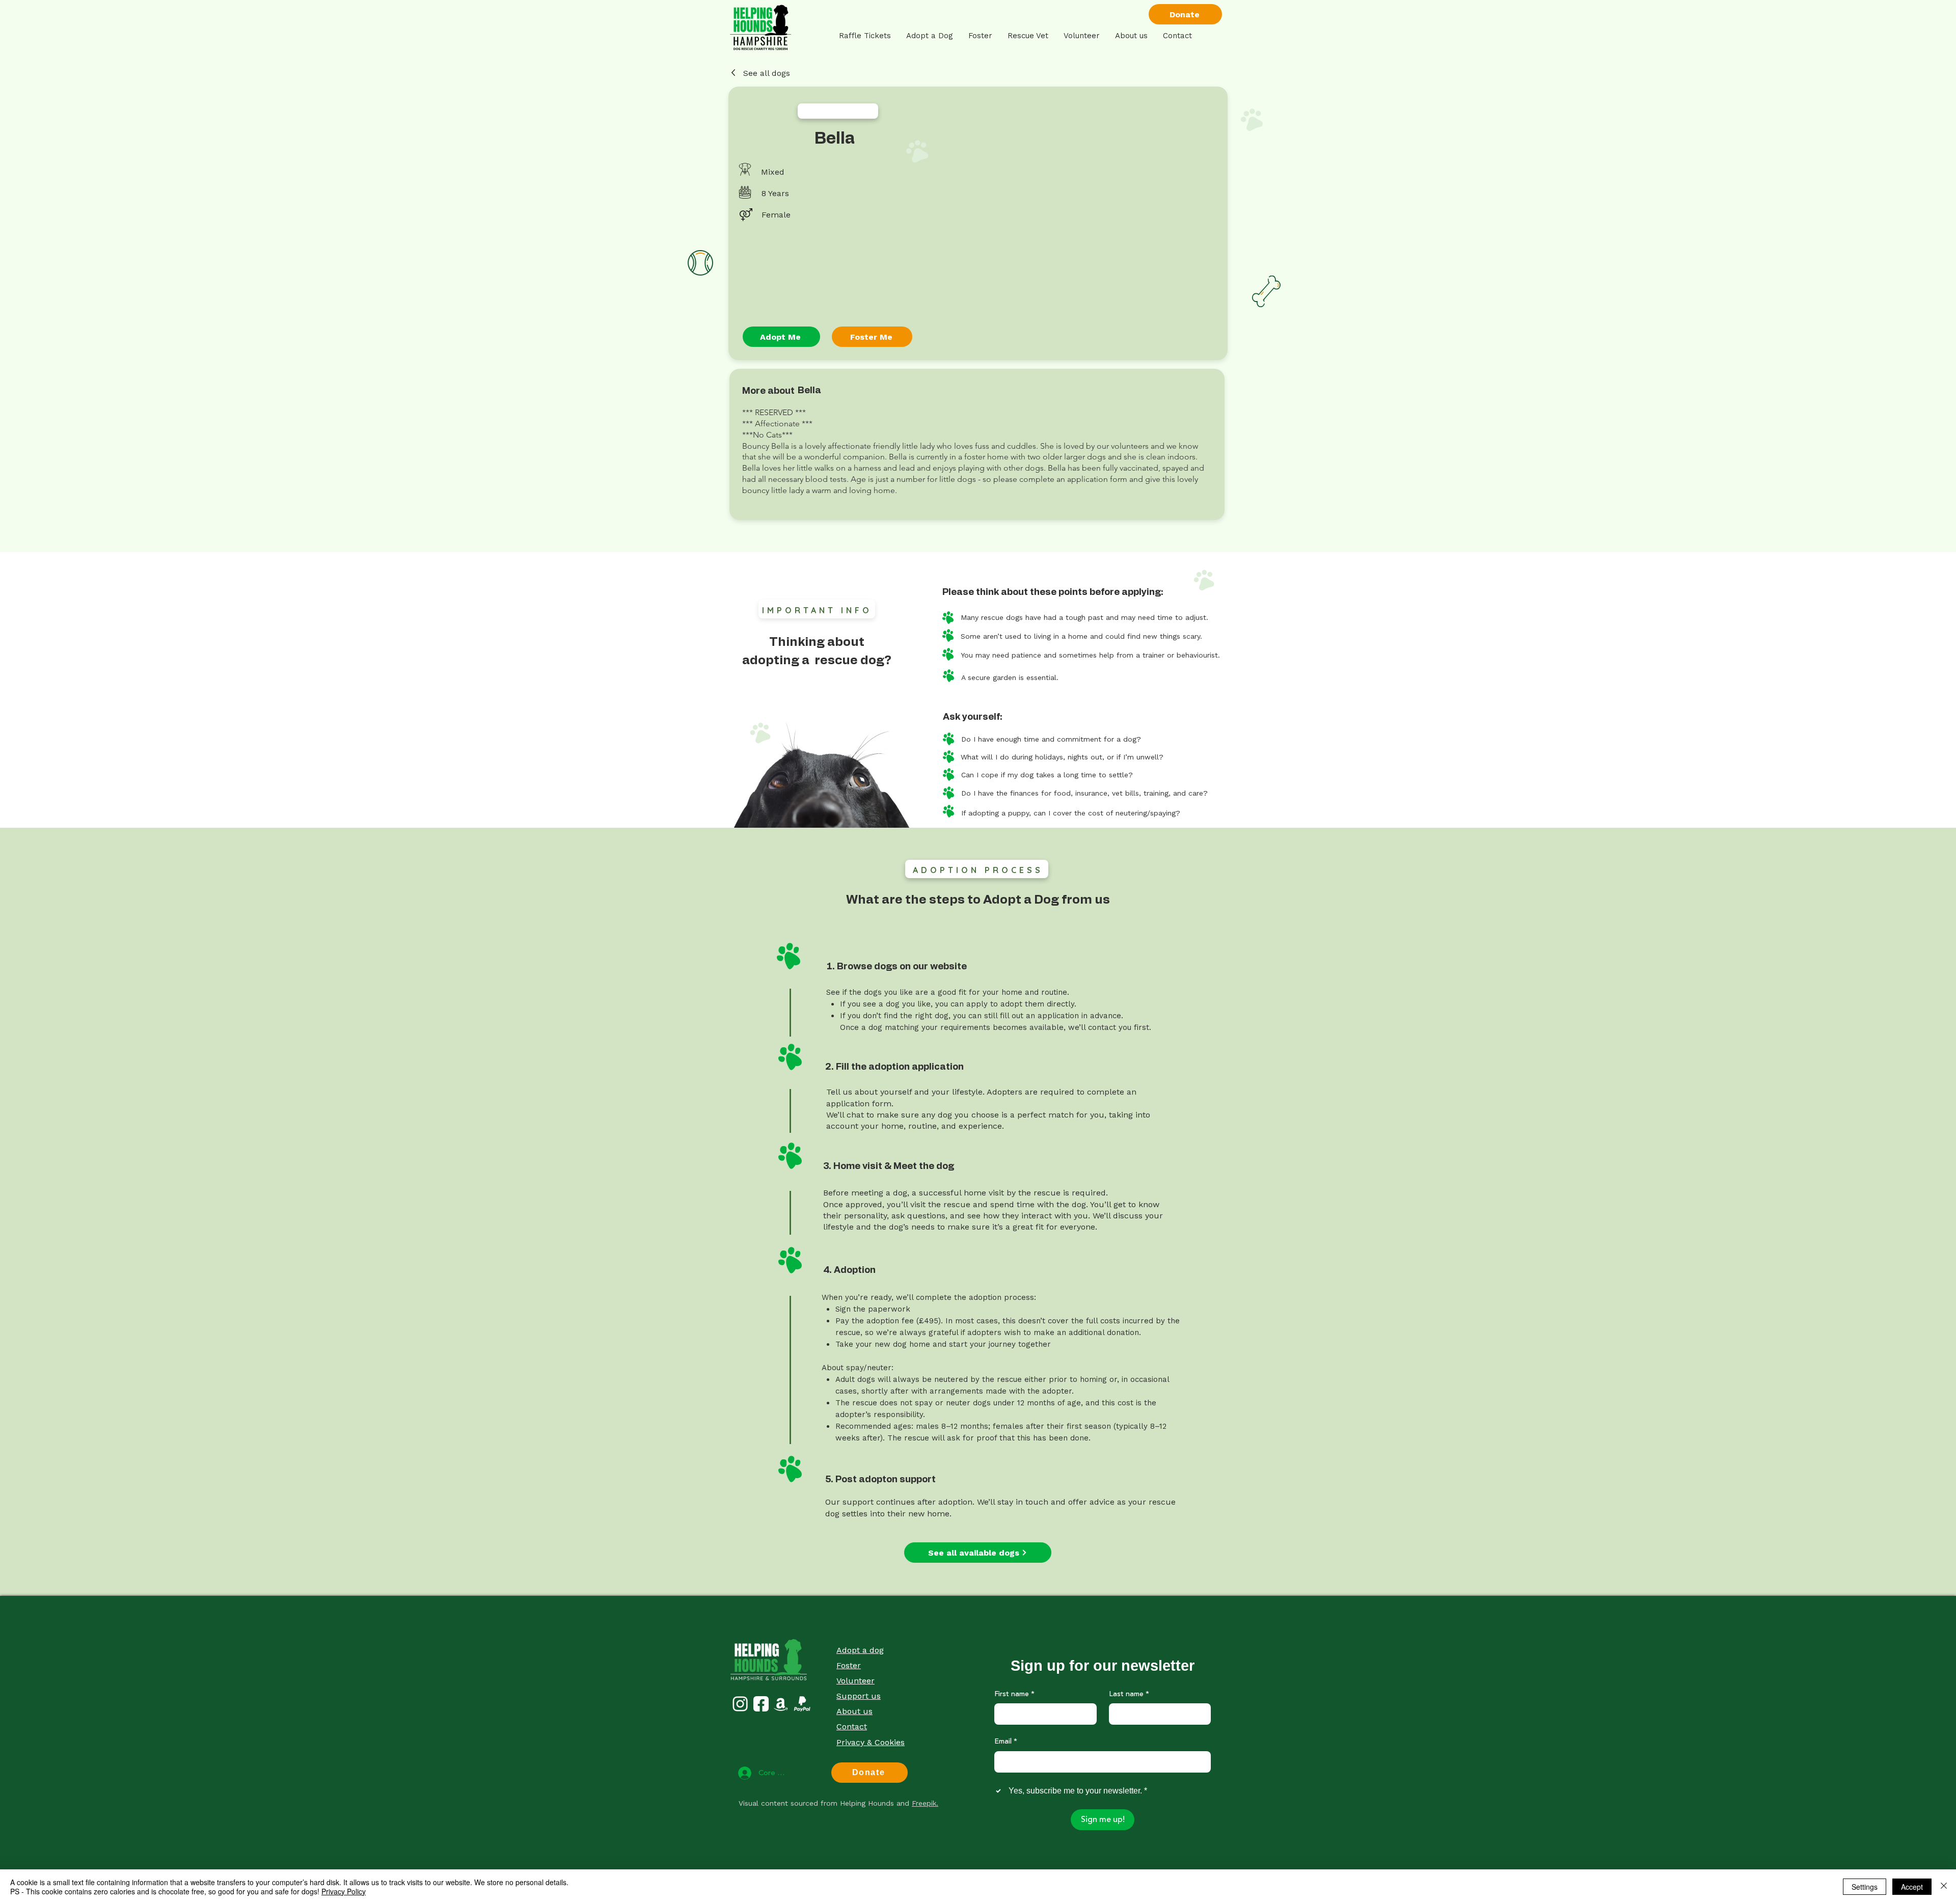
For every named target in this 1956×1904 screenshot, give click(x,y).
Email (1006, 1742)
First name (1014, 1695)
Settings (1865, 1887)
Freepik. (925, 1803)
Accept (1912, 1887)
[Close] (1944, 1887)
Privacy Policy (344, 1891)
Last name (1129, 1695)
